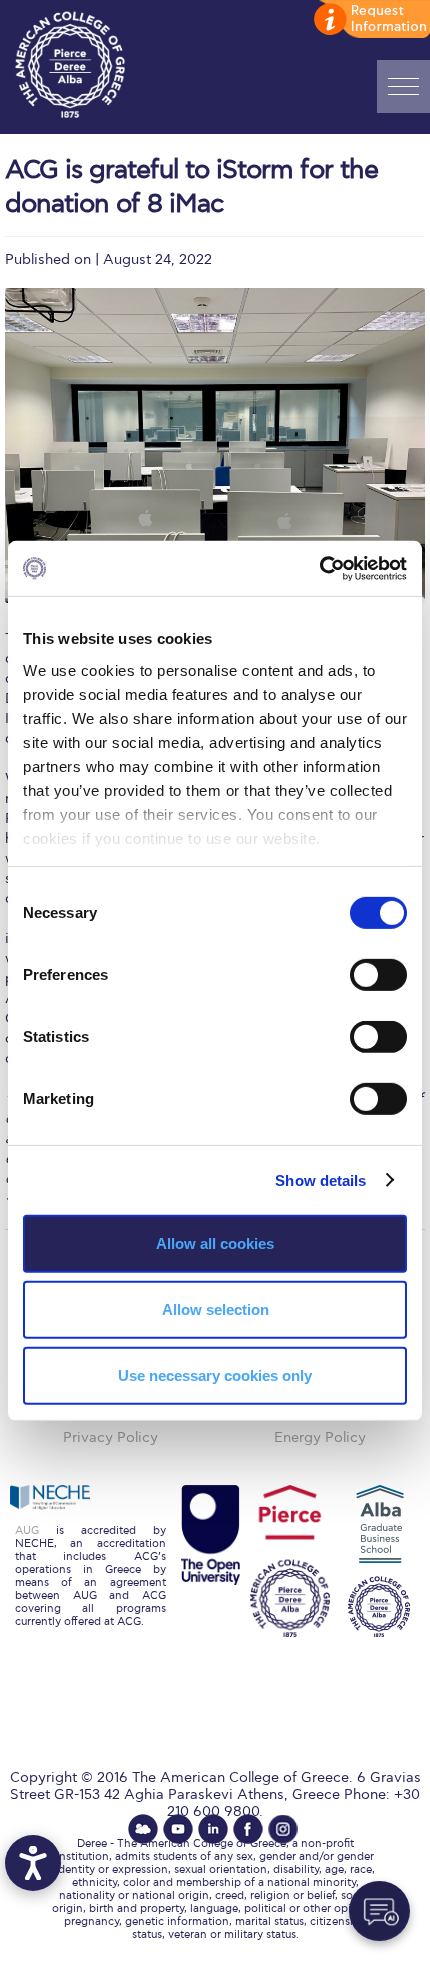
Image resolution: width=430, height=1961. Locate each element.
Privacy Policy (110, 1437)
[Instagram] (283, 1829)
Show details (320, 1179)
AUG (27, 1530)
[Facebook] (248, 1829)
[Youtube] (178, 1829)
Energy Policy (320, 1437)
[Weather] (143, 1829)
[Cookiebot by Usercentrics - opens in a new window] (319, 568)
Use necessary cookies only (215, 1374)
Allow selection (215, 1309)
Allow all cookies (215, 1243)
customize (370, 20)
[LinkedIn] (213, 1829)
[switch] (378, 975)
